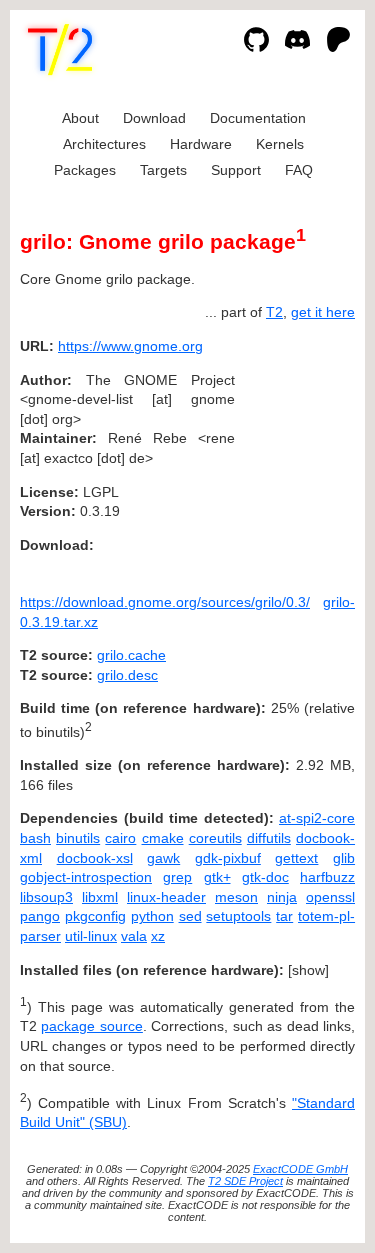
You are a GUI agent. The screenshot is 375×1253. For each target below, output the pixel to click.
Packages (85, 170)
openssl (330, 897)
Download (154, 118)
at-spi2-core (317, 818)
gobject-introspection (86, 877)
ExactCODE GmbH (300, 1169)
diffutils (269, 838)
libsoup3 (46, 897)
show (308, 970)
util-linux (91, 936)
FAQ (299, 170)
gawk (163, 858)
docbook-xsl (95, 858)
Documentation (258, 118)
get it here (323, 312)
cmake (163, 838)
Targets (163, 170)
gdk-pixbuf (228, 858)
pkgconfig (95, 916)
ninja (282, 897)
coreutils (215, 838)
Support (236, 170)
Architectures (104, 144)
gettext (296, 858)
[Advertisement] (295, 467)
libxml (100, 897)
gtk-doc (265, 877)
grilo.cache (131, 655)
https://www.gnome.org (130, 346)
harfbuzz (327, 877)
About (80, 118)
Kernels (280, 144)
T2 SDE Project (245, 1181)
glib (344, 858)
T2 (274, 312)
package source (91, 1026)
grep (177, 877)
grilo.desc (127, 675)
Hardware (201, 144)
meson (236, 897)
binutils (78, 838)
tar (284, 916)
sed (190, 916)
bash (35, 838)
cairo (120, 838)
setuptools (238, 916)
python (152, 916)
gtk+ (217, 877)
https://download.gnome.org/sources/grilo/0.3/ (165, 602)
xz (158, 936)
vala (134, 936)
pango (40, 916)
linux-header (166, 897)
